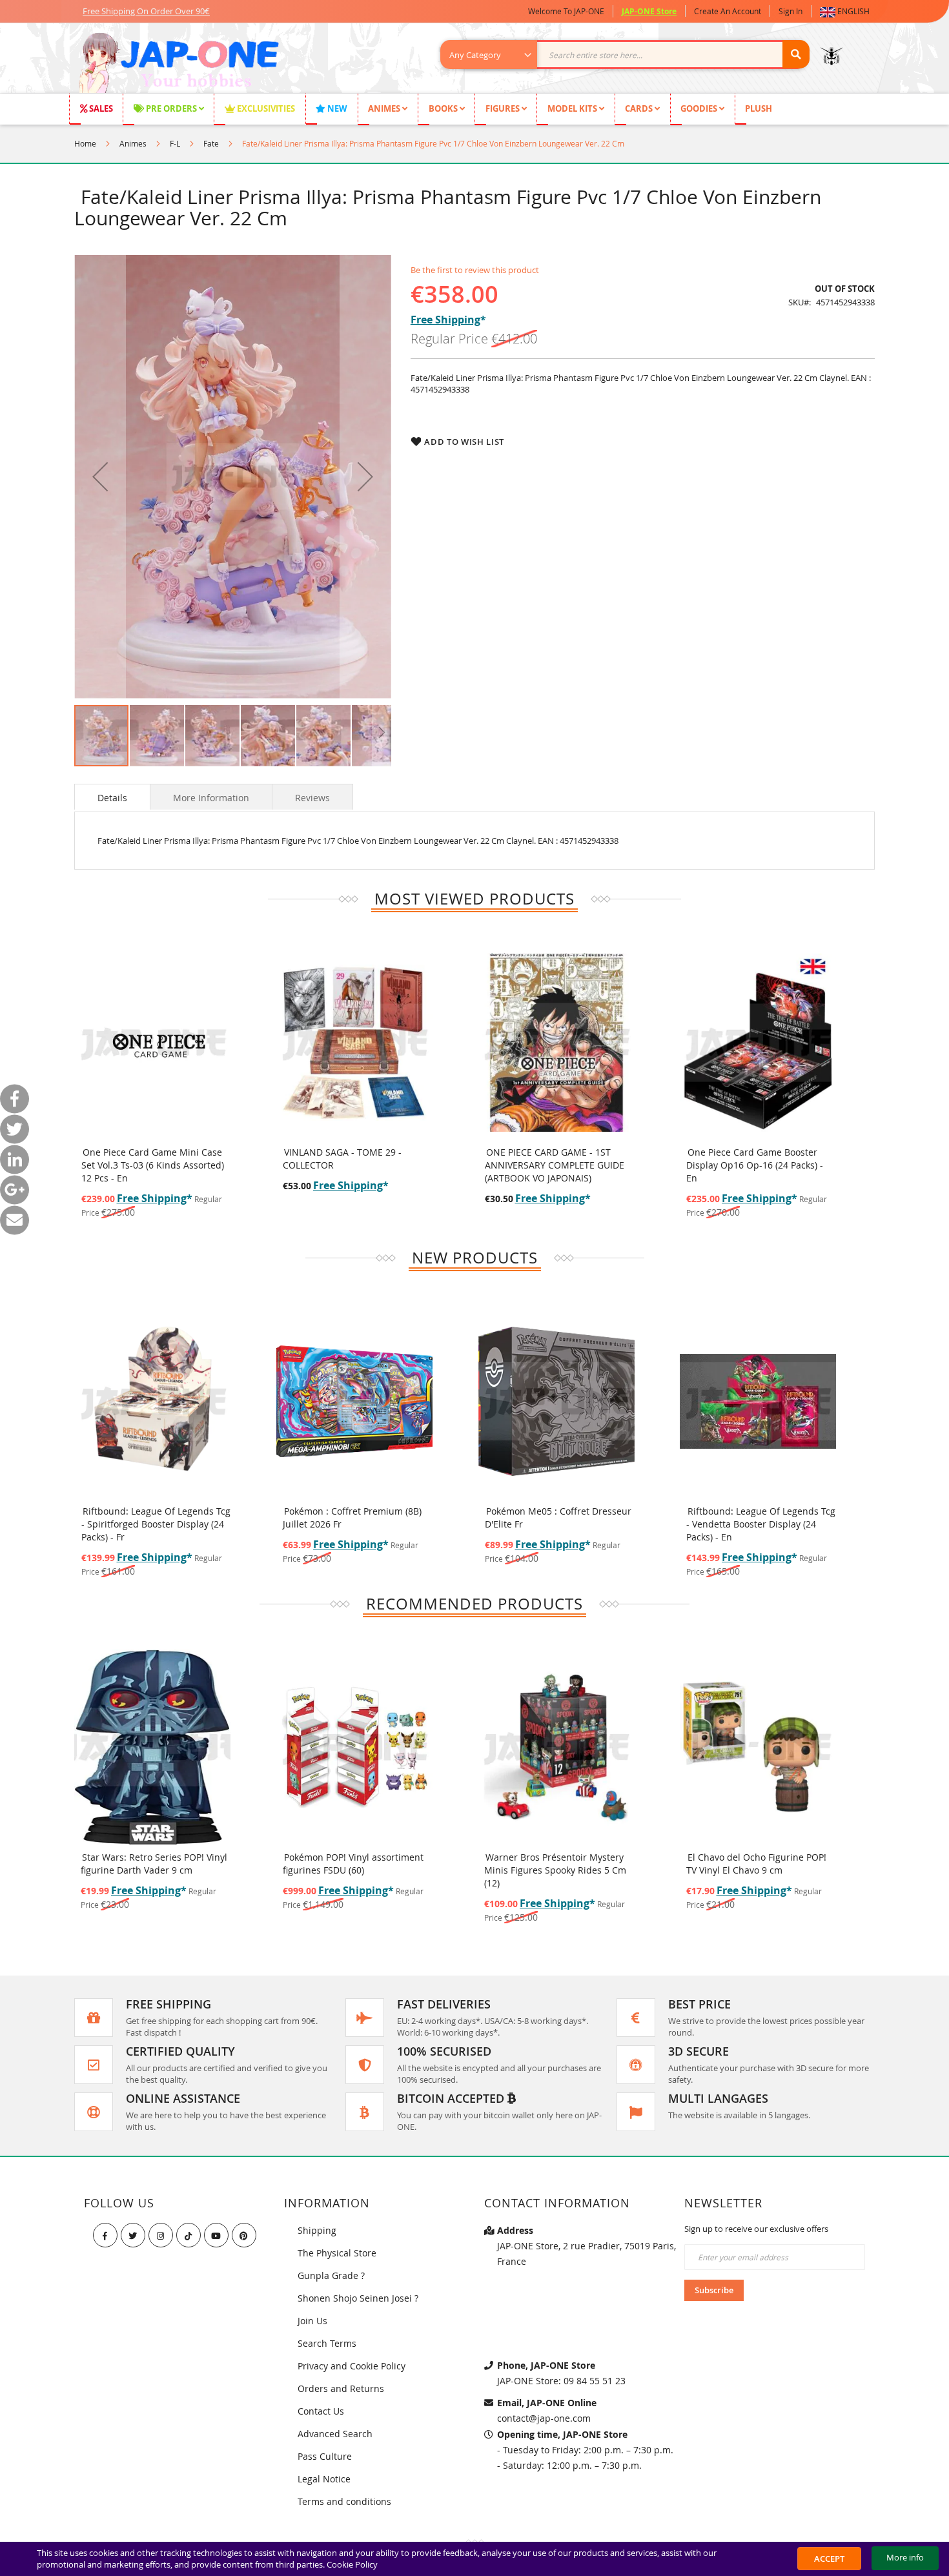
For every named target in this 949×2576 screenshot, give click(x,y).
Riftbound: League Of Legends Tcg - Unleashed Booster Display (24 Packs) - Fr (761, 1524)
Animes (133, 143)
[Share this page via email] (15, 1220)
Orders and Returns (341, 2388)
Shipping (317, 2230)
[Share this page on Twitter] (15, 1129)
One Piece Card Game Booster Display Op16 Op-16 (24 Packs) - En (755, 1165)
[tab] (112, 797)
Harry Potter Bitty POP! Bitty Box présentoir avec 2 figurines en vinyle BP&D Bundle (755, 1870)
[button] (847, 11)
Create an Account (728, 11)
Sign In (791, 11)
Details (112, 798)
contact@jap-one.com (544, 2418)
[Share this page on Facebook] (15, 1099)
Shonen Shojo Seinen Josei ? (358, 2298)
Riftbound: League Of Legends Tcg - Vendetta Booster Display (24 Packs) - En (559, 1524)
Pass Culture (325, 2456)
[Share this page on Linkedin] (15, 1159)
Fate (211, 143)
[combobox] (632, 55)
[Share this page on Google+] (15, 1190)
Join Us (312, 2321)
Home (85, 143)
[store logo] (179, 65)
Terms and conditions (344, 2501)
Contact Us (321, 2411)
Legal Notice (324, 2479)
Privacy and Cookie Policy (352, 2366)
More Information (211, 798)
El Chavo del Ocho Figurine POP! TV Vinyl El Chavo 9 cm (555, 1864)
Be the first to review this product (475, 270)
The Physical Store (337, 2253)
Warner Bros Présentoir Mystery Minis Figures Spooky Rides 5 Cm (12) (354, 1870)
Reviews (312, 798)
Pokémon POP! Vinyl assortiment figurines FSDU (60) (152, 1864)
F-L (175, 143)
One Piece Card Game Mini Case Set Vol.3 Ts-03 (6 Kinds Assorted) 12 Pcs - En (153, 1165)
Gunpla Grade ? (331, 2275)
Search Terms (327, 2343)
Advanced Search (335, 2434)
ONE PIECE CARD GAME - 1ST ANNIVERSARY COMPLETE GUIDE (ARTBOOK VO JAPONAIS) (555, 1165)
